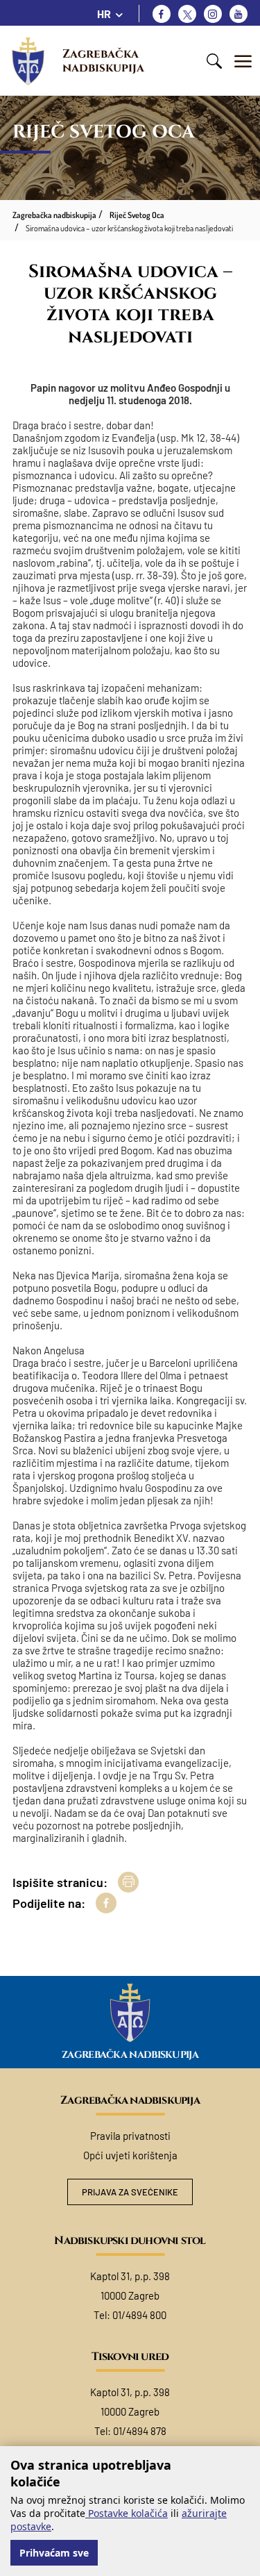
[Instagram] (213, 14)
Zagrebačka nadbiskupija (103, 61)
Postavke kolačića (127, 2513)
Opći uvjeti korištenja (130, 2155)
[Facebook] (162, 14)
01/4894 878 (140, 2431)
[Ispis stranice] (128, 1882)
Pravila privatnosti (130, 2136)
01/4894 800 (139, 2315)
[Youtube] (239, 14)
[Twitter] (187, 14)
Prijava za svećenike (130, 2192)
